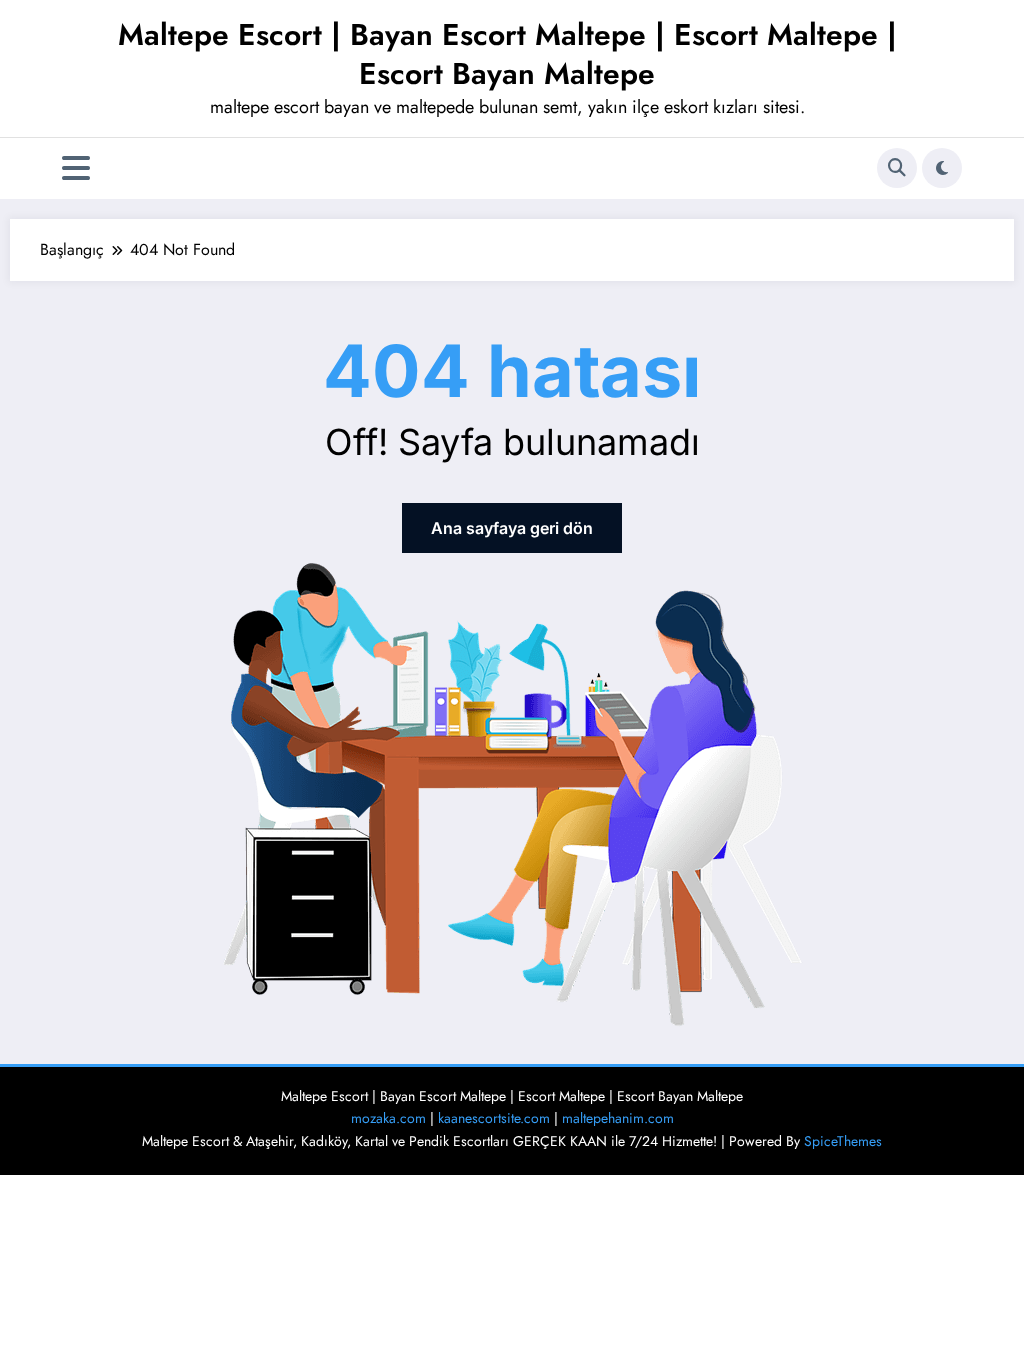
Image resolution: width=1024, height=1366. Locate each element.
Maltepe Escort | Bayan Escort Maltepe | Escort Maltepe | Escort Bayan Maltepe (507, 54)
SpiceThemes (843, 1141)
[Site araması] (897, 168)
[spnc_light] (942, 168)
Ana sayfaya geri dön (512, 528)
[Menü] (76, 168)
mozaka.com (388, 1118)
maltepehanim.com (618, 1118)
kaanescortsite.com (494, 1118)
